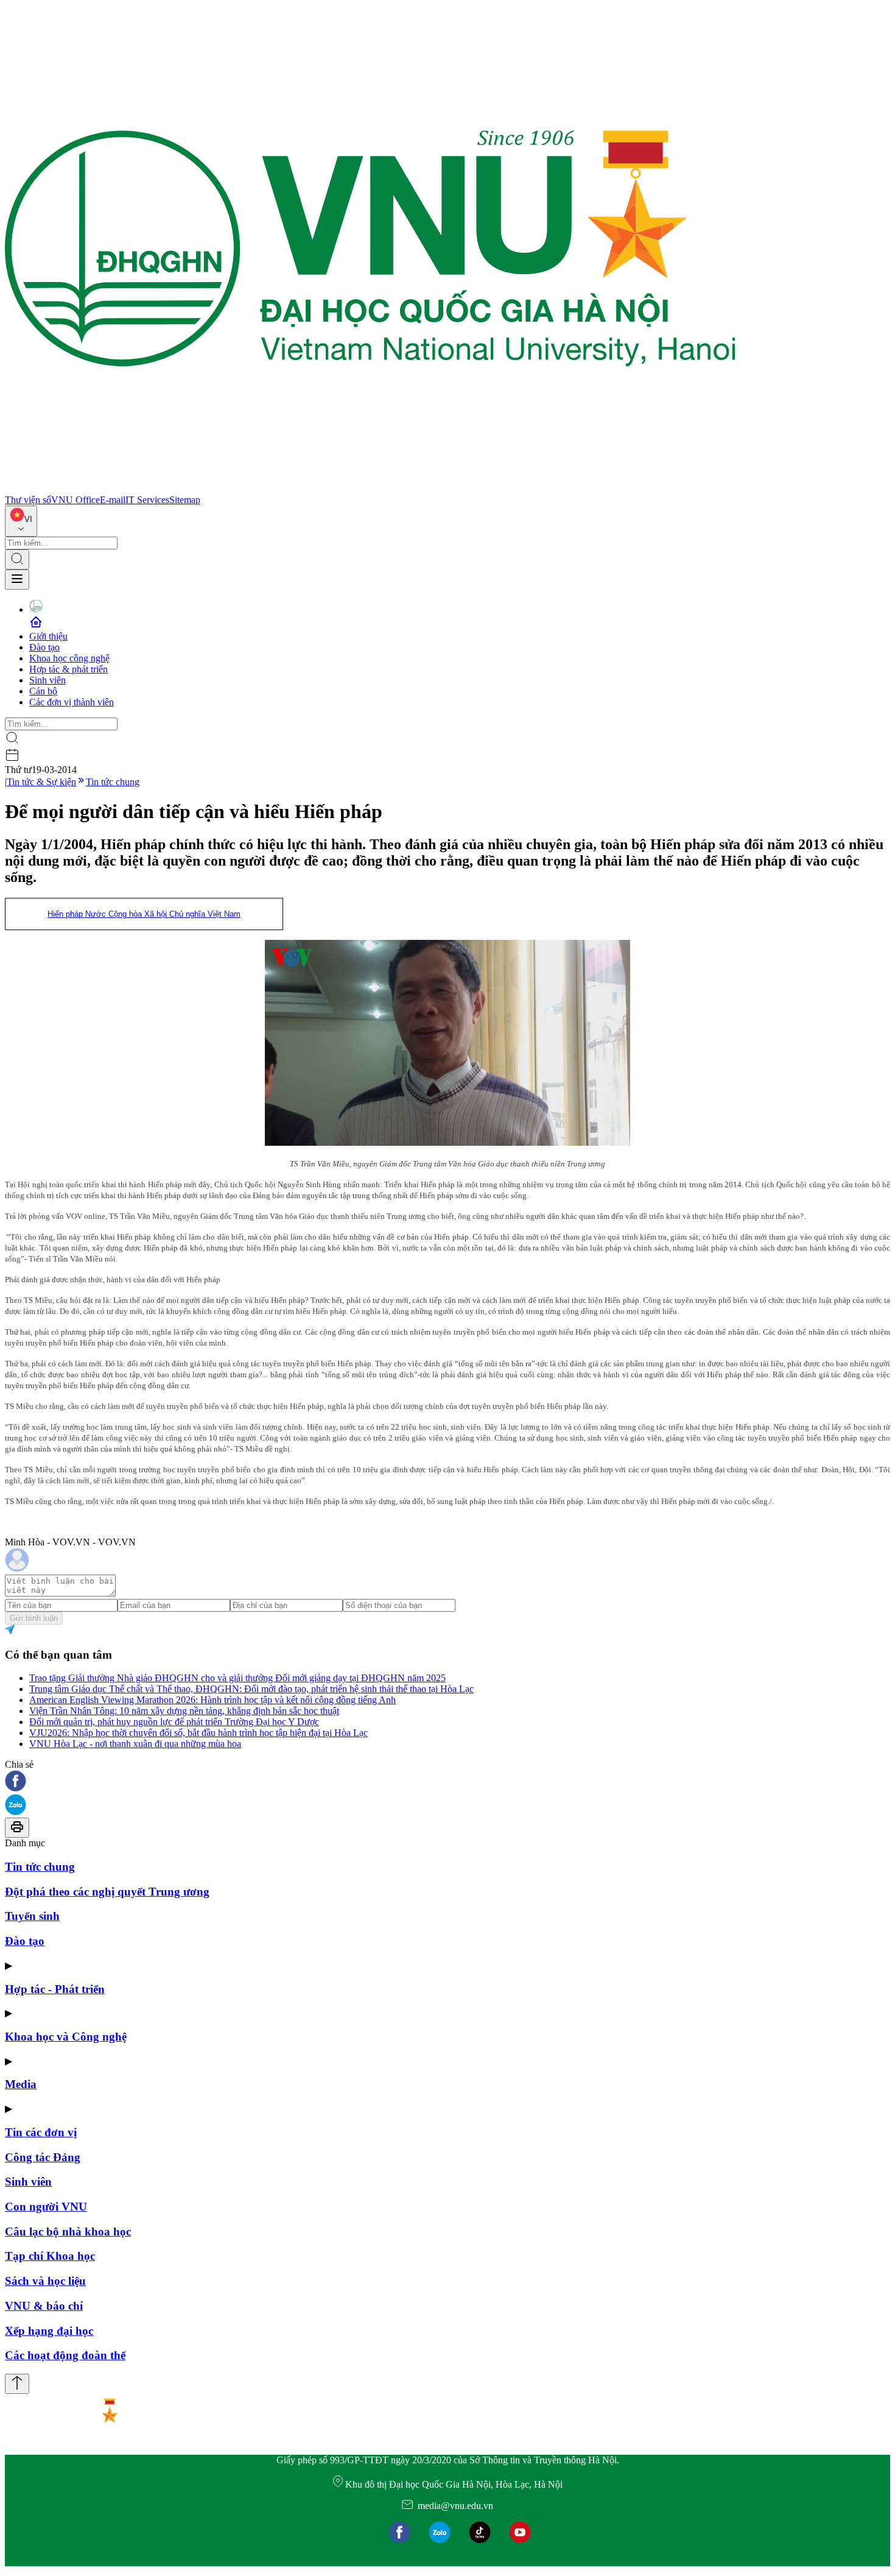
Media (21, 2084)
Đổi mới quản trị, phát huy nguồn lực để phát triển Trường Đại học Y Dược (174, 1722)
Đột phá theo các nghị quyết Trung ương (107, 1892)
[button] (447, 1782)
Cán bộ (43, 691)
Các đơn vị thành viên (72, 702)
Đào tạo (44, 647)
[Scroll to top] (17, 2384)
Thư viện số (28, 500)
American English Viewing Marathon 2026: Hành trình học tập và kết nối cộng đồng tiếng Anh (212, 1700)
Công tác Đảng (43, 2157)
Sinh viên (47, 680)
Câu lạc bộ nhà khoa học (68, 2232)
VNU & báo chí (44, 2306)
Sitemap (185, 500)
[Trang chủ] (370, 489)
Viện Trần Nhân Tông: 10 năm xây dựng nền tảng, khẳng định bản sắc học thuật (184, 1711)
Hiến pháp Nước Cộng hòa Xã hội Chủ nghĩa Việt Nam (144, 914)
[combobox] (21, 521)
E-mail (113, 500)
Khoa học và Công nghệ (66, 2037)
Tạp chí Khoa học (50, 2256)
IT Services (147, 500)
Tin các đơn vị (41, 2132)
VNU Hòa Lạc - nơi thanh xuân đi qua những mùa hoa (135, 1744)
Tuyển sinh (32, 1916)
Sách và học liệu (45, 2281)
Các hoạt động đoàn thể (65, 2355)
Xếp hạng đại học (49, 2331)
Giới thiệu (48, 636)
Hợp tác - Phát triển (55, 1989)
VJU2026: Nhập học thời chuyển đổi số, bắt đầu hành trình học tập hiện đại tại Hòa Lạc (198, 1733)
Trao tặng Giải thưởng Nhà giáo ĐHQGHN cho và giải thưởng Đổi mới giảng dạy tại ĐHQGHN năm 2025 (237, 1678)
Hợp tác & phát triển (68, 669)
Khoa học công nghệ (69, 658)
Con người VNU (46, 2207)
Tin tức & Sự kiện (41, 782)
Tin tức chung (113, 782)
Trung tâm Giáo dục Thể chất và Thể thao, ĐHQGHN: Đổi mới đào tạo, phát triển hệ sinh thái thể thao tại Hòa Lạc (251, 1689)
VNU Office (75, 500)
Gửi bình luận (34, 1618)
